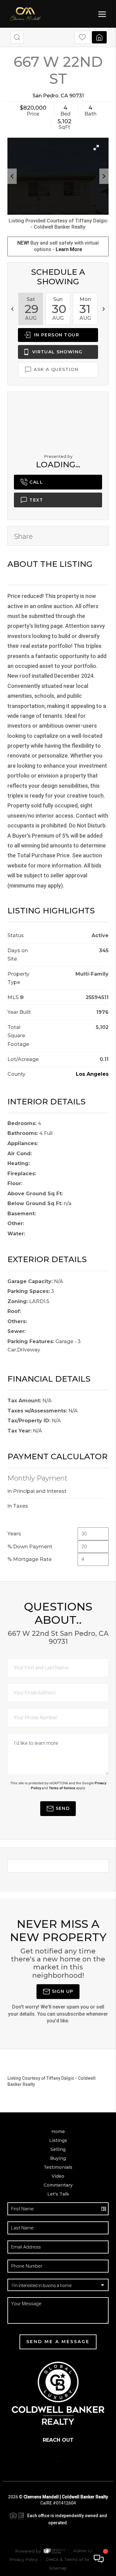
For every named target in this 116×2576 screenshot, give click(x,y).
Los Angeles (92, 1074)
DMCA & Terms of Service (73, 2559)
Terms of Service (62, 1788)
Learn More (69, 249)
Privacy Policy (24, 2559)
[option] (31, 309)
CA (64, 96)
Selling (58, 2149)
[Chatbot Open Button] (99, 2559)
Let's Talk (58, 2194)
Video (58, 2176)
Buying (58, 2158)
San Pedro (45, 96)
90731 (77, 96)
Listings (58, 2140)
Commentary (58, 2185)
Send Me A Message (58, 2342)
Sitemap (58, 2568)
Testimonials (58, 2167)
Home (58, 2131)
